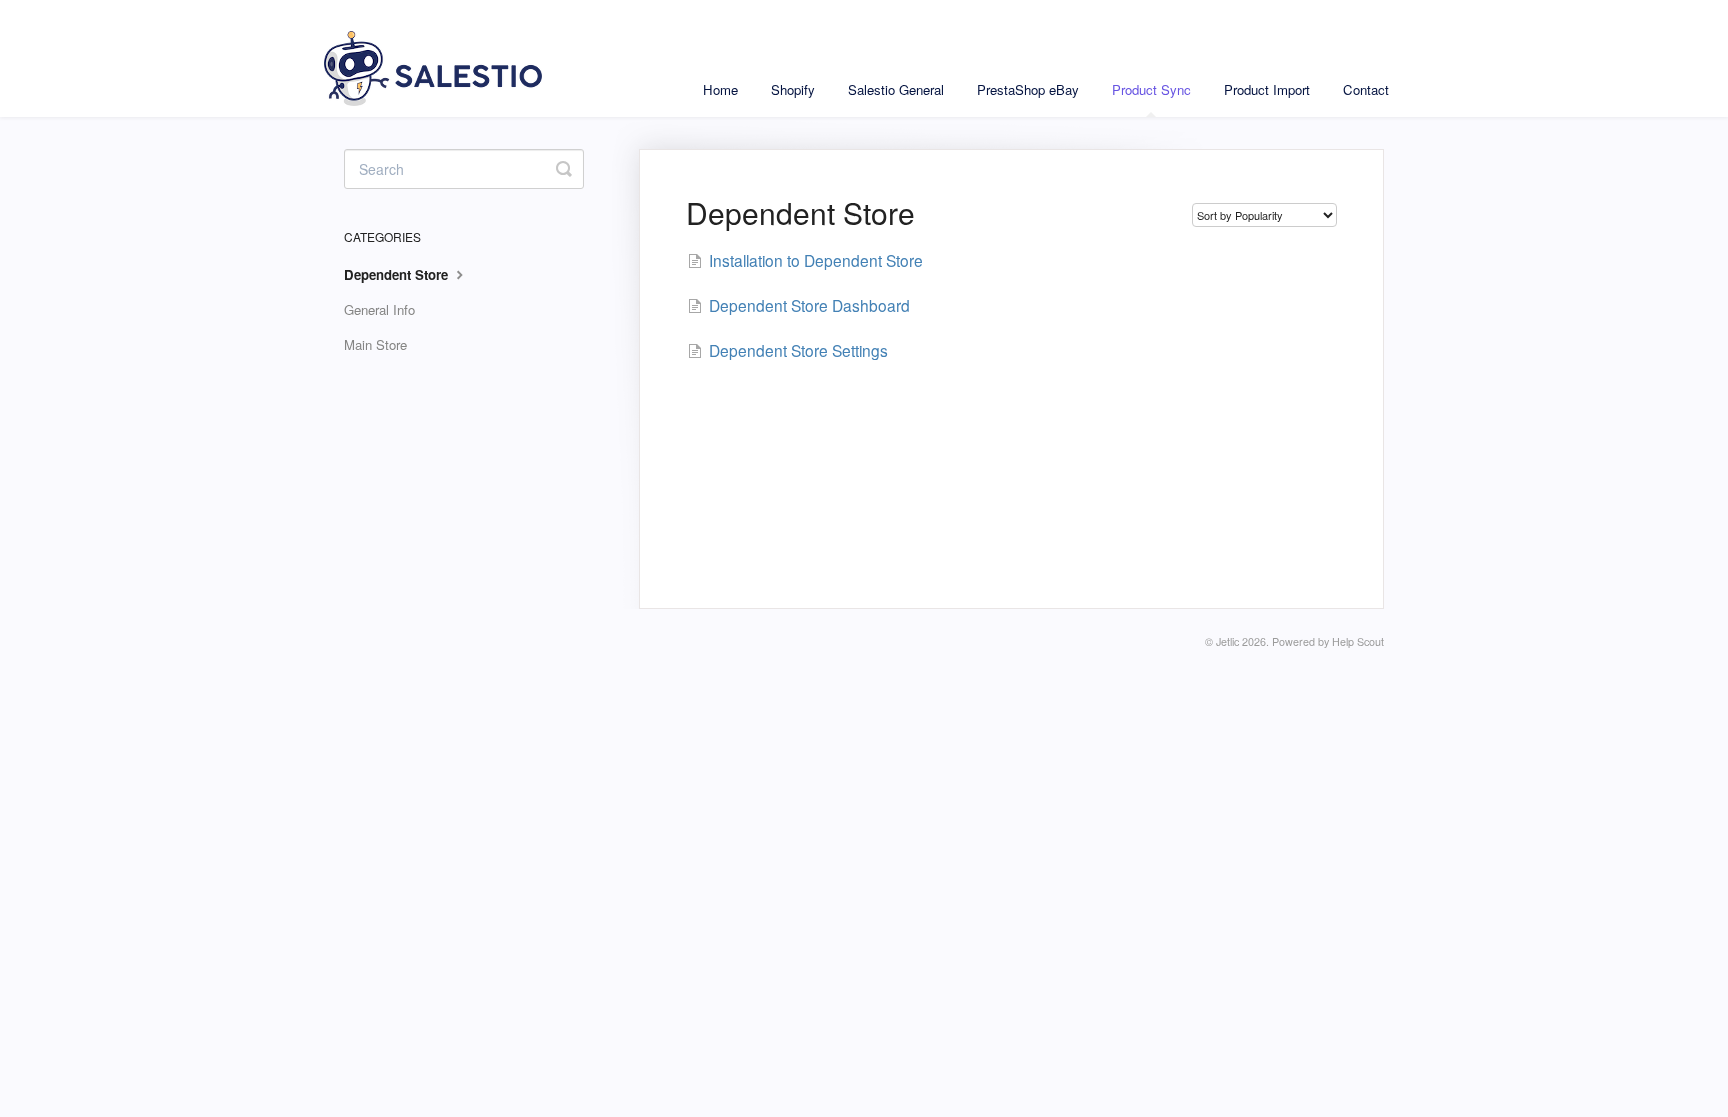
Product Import (1267, 89)
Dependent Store (398, 274)
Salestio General (896, 89)
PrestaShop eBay (1028, 89)
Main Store (375, 344)
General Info (379, 309)
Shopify (793, 89)
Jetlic (1227, 641)
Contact (1366, 89)
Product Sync (1151, 89)
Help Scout (1358, 641)
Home (720, 89)
